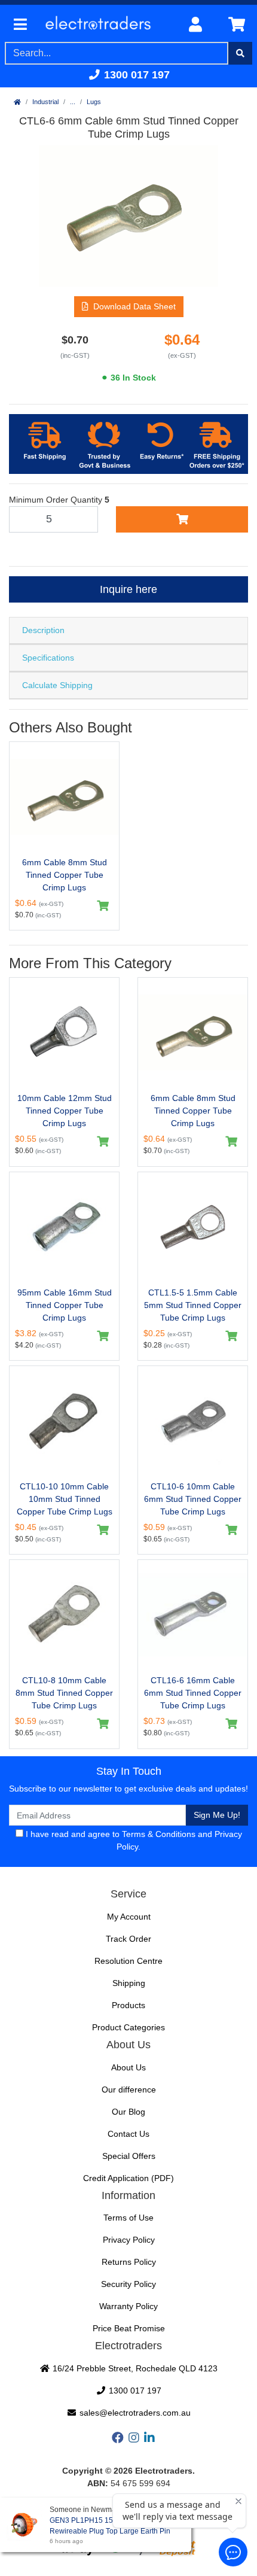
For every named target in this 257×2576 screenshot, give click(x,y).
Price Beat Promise (129, 2328)
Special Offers (129, 2156)
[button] (129, 307)
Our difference (129, 2090)
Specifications (48, 658)
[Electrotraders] (105, 25)
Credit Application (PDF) (128, 2178)
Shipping (129, 1983)
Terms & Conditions (159, 1834)
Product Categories (128, 2027)
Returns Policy (129, 2262)
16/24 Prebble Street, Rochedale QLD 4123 (134, 2368)
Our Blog (128, 2112)
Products (128, 2005)
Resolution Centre (128, 1961)
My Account (129, 1917)
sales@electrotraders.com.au (134, 2413)
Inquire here (128, 589)
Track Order (128, 1939)
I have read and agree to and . (133, 1840)
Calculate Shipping (57, 685)
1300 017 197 (135, 75)
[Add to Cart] (182, 519)
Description (43, 630)
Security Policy (128, 2284)
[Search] (240, 53)
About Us (128, 2067)
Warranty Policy (128, 2306)
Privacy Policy (129, 2240)
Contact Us (128, 2134)
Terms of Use (128, 2218)
